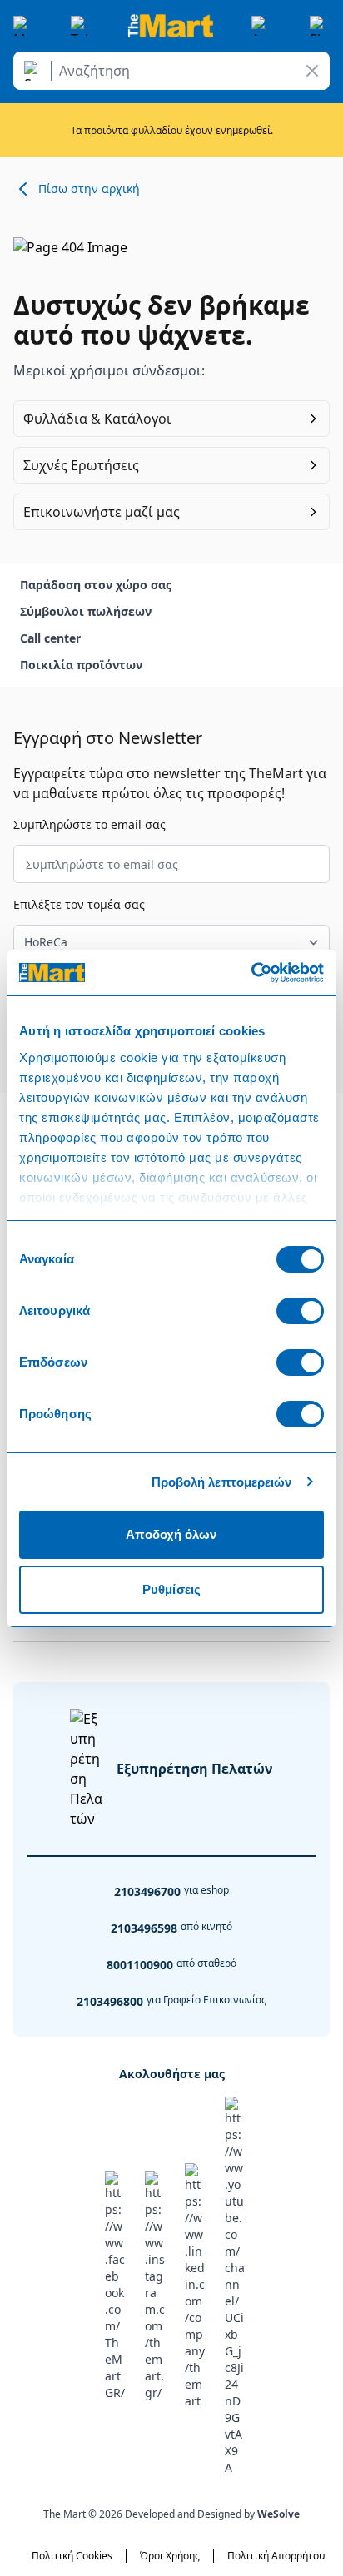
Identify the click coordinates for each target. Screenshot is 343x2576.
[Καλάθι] (320, 26)
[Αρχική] (171, 26)
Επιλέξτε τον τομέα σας (79, 904)
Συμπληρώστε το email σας (89, 824)
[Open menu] (23, 26)
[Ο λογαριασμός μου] (261, 26)
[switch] (300, 1311)
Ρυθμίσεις (171, 1589)
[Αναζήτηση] (35, 71)
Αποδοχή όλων (171, 1534)
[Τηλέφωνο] (81, 26)
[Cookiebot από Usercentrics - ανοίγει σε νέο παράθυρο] (251, 973)
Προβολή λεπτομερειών (222, 1482)
